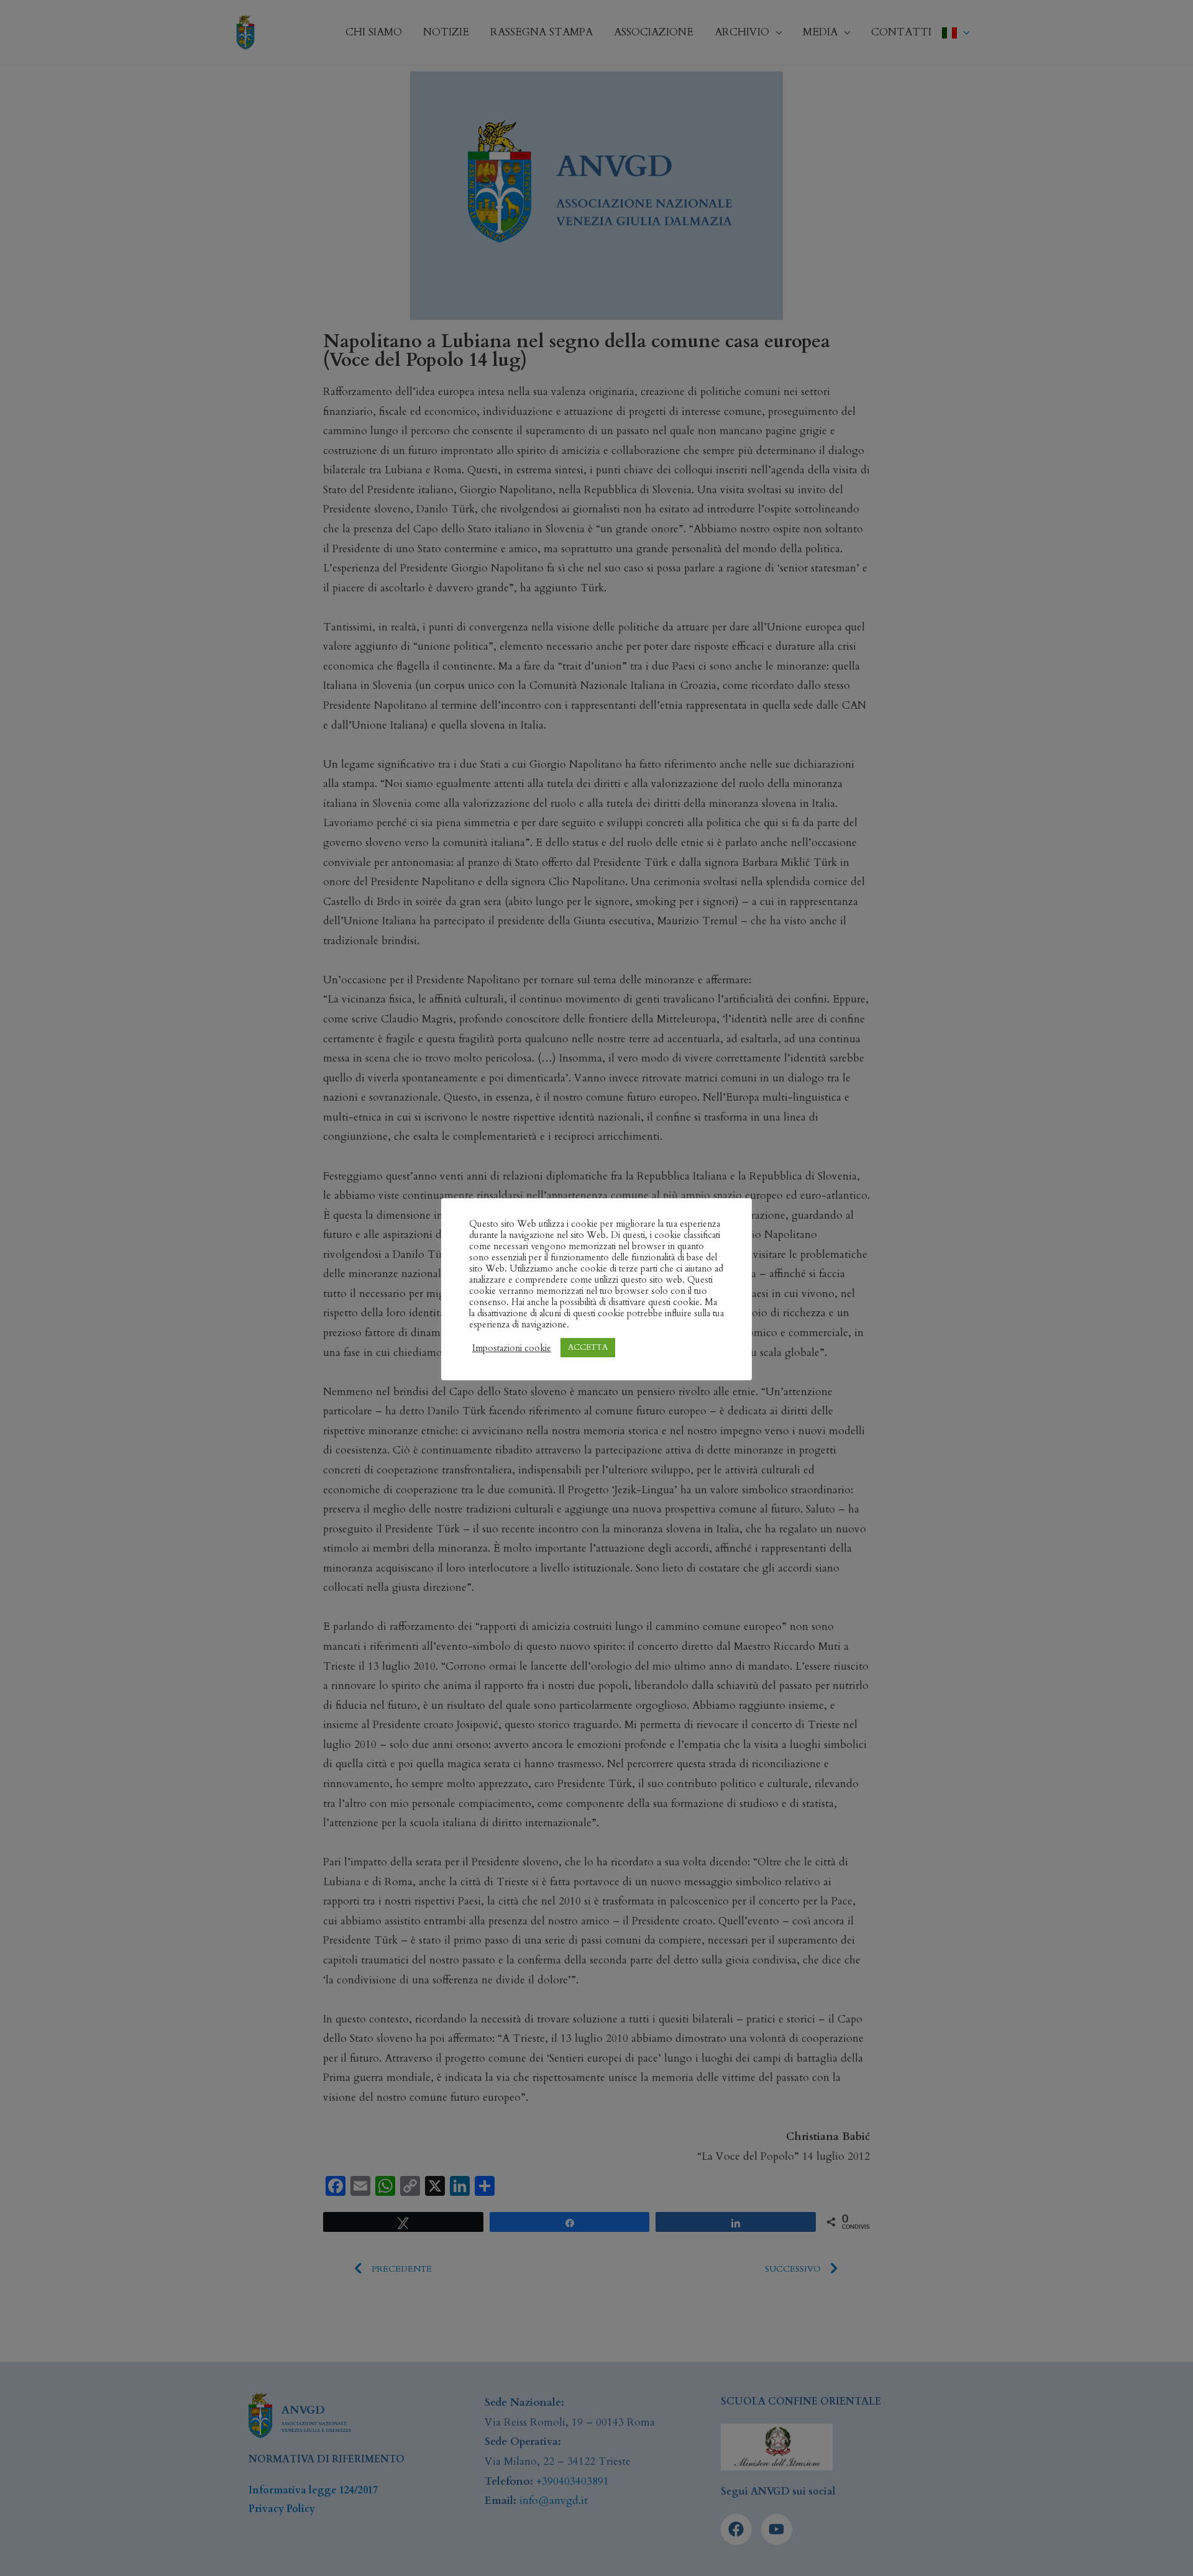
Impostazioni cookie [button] (512, 1348)
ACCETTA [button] (588, 1347)
